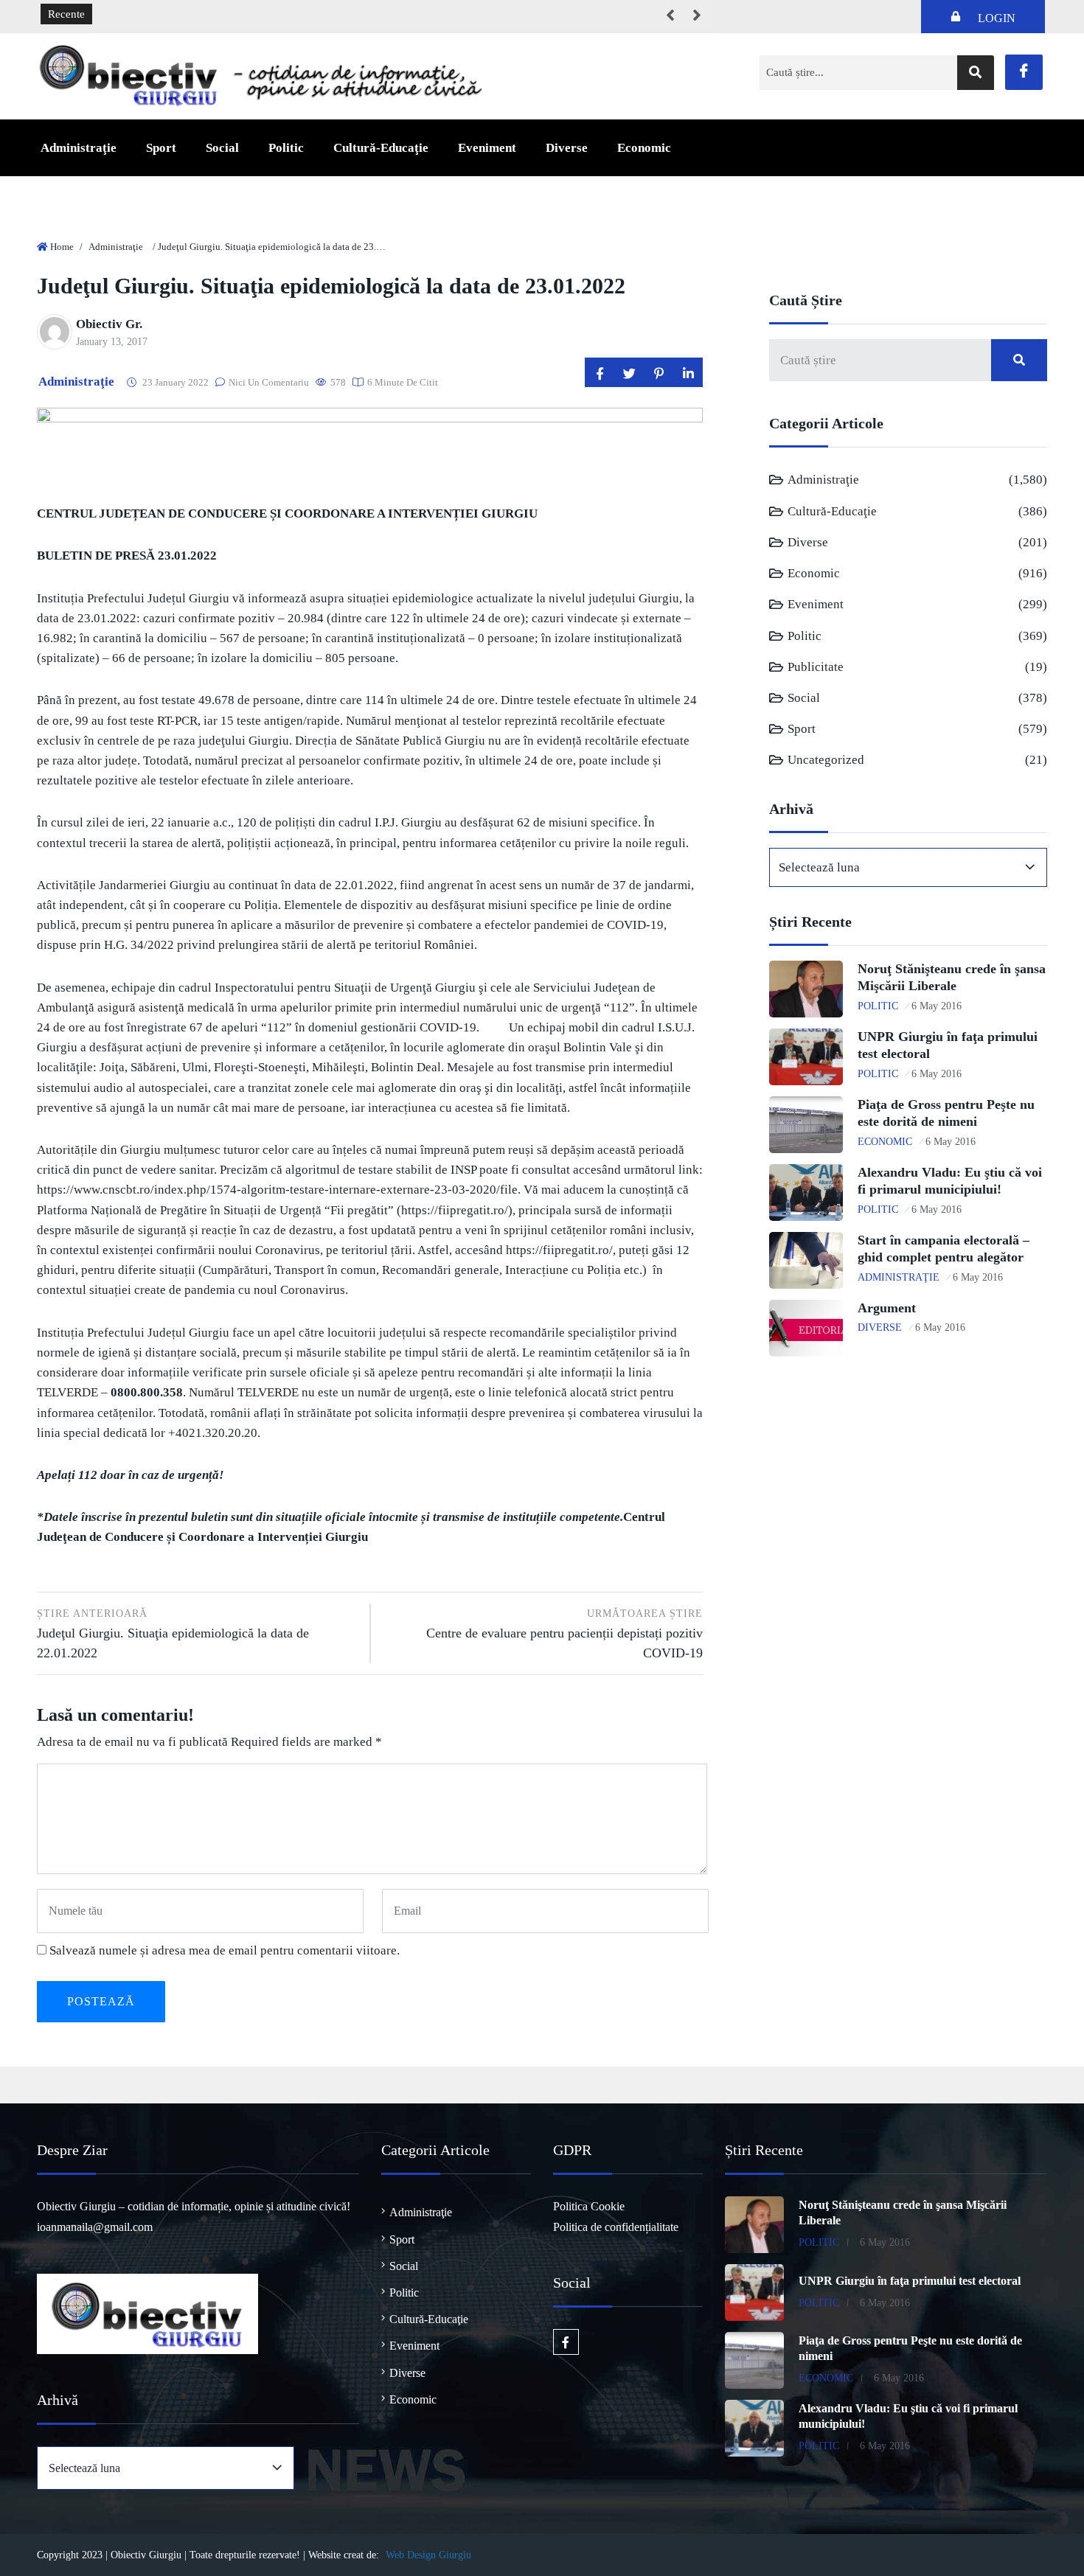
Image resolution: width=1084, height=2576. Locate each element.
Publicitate (816, 667)
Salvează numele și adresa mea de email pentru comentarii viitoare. (225, 1950)
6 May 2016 (937, 1006)
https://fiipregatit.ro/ (455, 1210)
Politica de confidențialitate (616, 2227)
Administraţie (79, 148)
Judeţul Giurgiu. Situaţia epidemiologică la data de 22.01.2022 (173, 1634)
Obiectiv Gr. (109, 324)
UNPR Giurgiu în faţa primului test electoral (910, 2281)
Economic (644, 148)
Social (222, 148)
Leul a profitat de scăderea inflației (183, 15)
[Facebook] (1024, 72)
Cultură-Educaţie (381, 148)
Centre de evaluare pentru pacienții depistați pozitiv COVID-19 (564, 1634)
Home (62, 247)
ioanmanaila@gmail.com (95, 2227)
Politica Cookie (589, 2206)
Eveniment (487, 148)
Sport (161, 148)
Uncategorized (826, 760)
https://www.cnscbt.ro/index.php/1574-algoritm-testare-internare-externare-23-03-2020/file (277, 1190)
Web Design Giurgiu (428, 2555)
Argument (887, 1308)
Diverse (567, 148)
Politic (286, 148)
